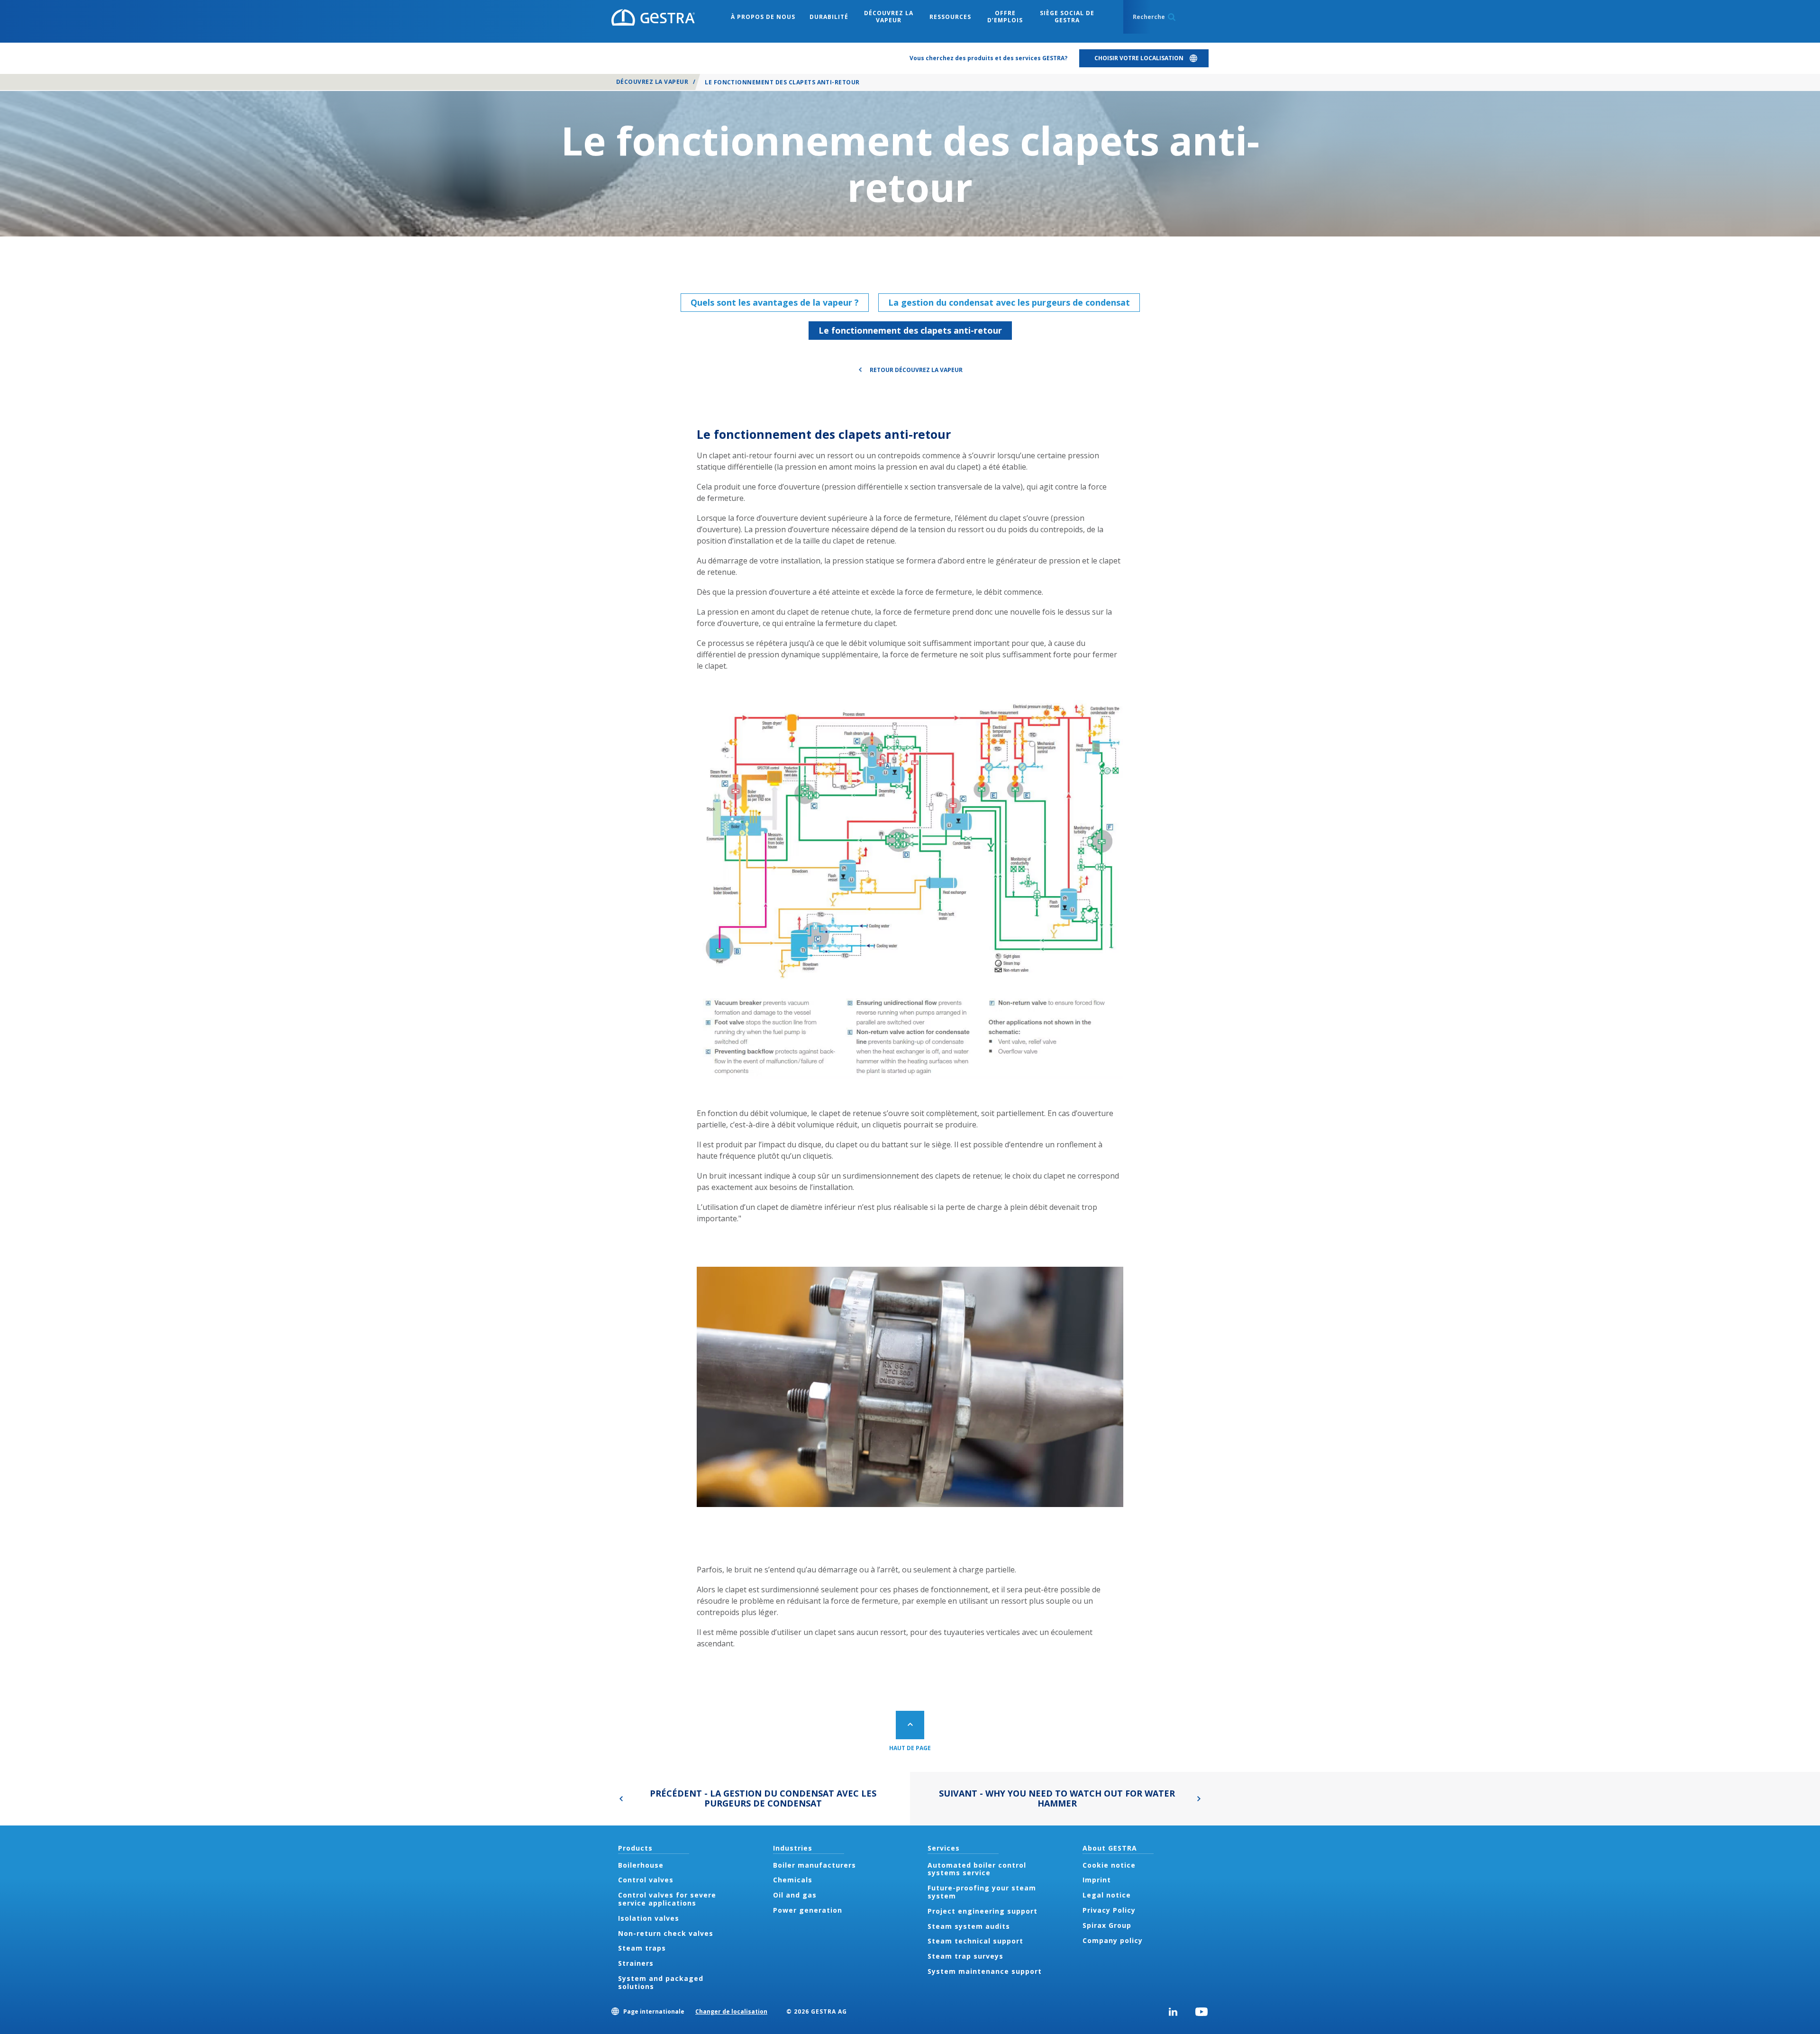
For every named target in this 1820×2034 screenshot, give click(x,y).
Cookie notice (1109, 1865)
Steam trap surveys (965, 1956)
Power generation (808, 1910)
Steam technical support (975, 1941)
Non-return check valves (666, 1933)
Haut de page (910, 1748)
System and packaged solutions (661, 1982)
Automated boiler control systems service (977, 1869)
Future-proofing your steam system (982, 1892)
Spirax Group (1107, 1925)
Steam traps (642, 1948)
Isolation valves (649, 1918)
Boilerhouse (641, 1865)
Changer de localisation (731, 2011)
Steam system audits (969, 1926)
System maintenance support (985, 1971)
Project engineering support (983, 1911)
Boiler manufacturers (814, 1865)
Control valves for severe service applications (667, 1899)
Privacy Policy (1109, 1910)
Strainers (636, 1963)
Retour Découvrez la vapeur (916, 370)
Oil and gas (795, 1895)
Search (1172, 17)
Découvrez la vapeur (652, 82)
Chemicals (793, 1880)
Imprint (1097, 1880)
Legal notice (1107, 1895)
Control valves (646, 1880)
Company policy (1113, 1940)
